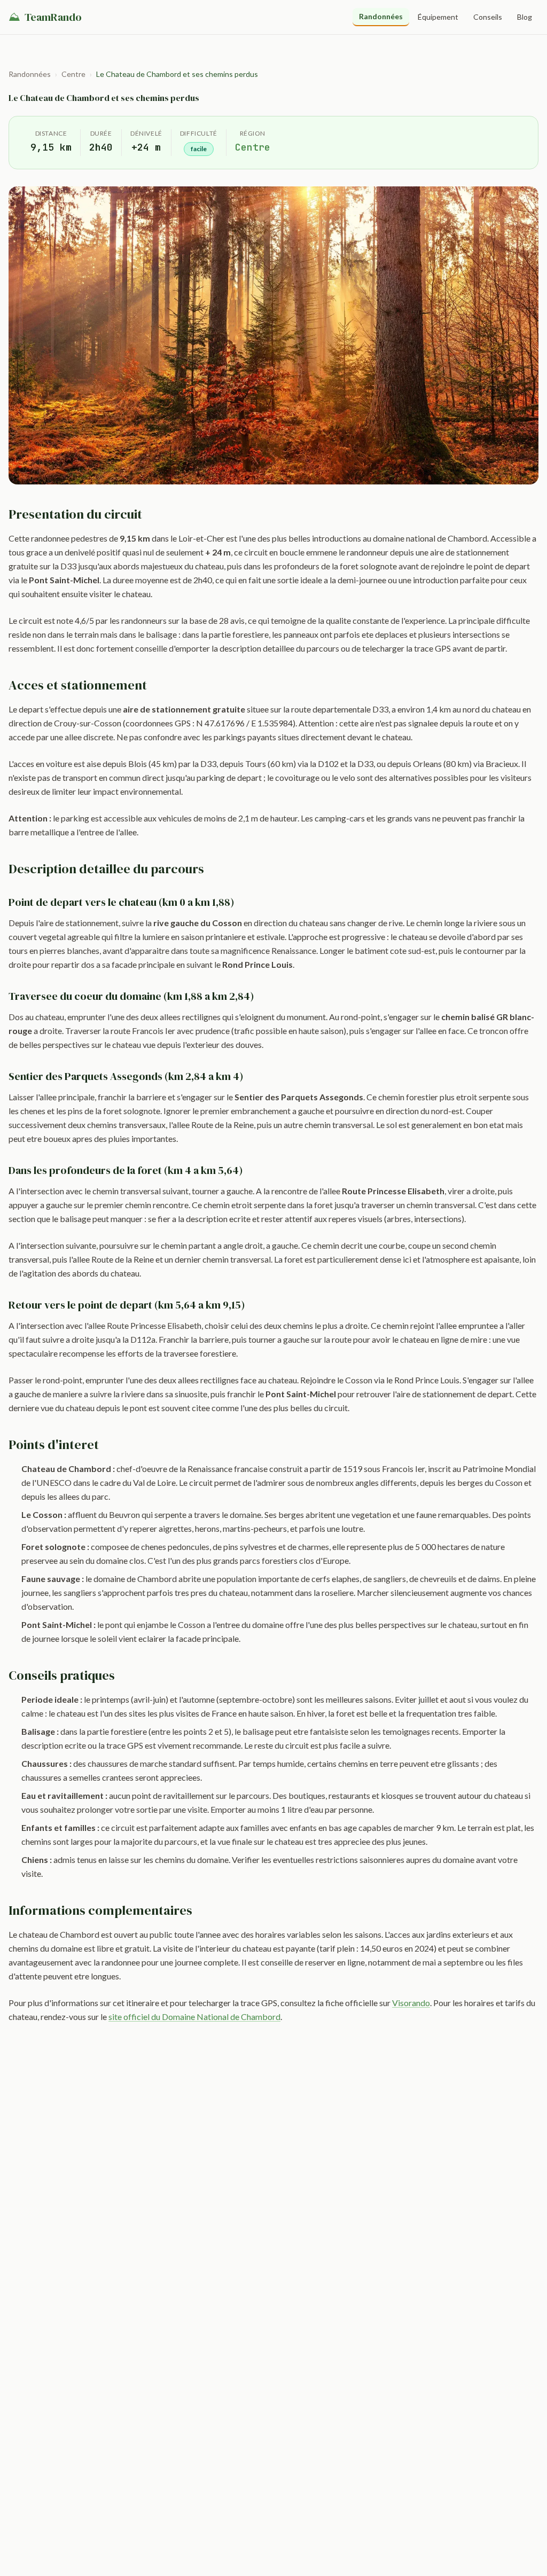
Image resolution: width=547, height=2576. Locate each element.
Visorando (411, 2003)
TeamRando (45, 17)
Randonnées (381, 16)
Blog (525, 17)
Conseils (488, 17)
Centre (73, 74)
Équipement (438, 17)
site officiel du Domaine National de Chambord (194, 2017)
